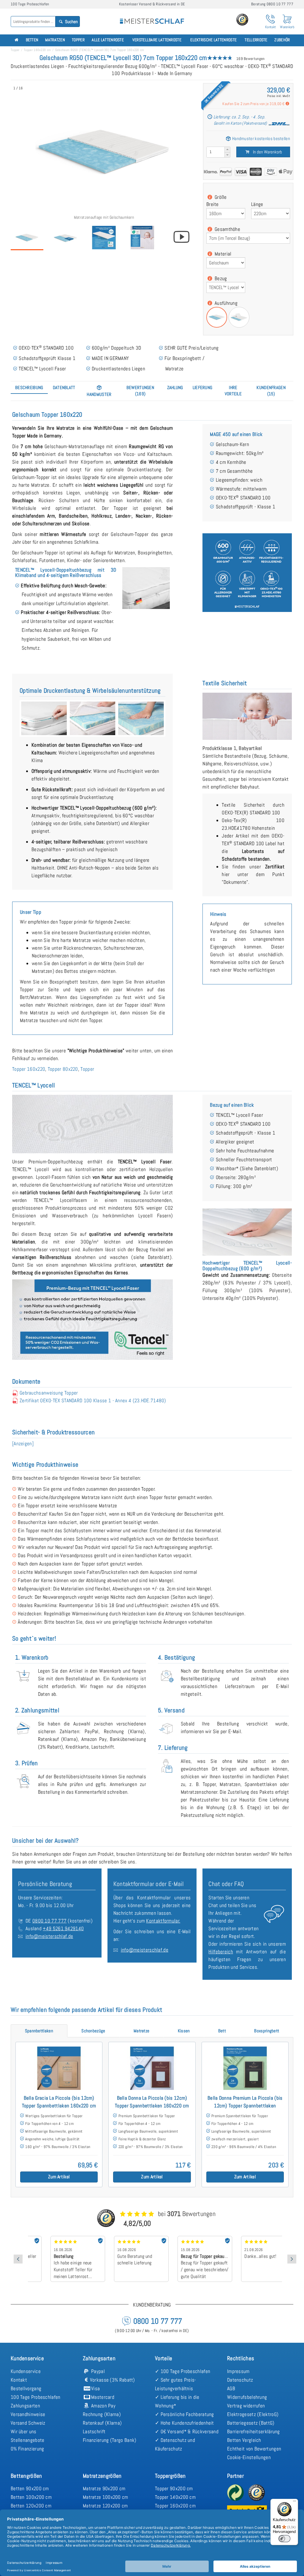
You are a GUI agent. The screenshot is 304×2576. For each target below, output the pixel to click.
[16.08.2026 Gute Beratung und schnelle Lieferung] (123, 2238)
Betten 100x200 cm (31, 2497)
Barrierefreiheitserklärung (254, 2431)
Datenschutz (240, 2380)
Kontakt (19, 2380)
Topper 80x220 (63, 1069)
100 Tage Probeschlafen (36, 2397)
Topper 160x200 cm (175, 2506)
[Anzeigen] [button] (23, 1444)
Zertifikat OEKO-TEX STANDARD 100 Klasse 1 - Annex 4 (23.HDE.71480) (93, 1400)
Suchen (71, 22)
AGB (231, 2388)
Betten (32, 40)
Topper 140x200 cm (175, 2497)
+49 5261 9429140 (63, 1928)
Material (223, 254)
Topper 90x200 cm (174, 2488)
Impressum (238, 2371)
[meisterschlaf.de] (152, 17)
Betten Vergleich (244, 2440)
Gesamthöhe (227, 229)
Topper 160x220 (29, 1069)
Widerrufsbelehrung (247, 2397)
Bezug (220, 278)
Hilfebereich (221, 1952)
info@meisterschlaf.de (49, 1936)
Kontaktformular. (163, 1921)
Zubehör (282, 40)
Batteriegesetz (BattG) (251, 2423)
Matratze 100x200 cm (106, 2497)
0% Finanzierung (27, 2449)
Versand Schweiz (28, 2423)
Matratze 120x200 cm (105, 2506)
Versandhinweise (28, 2414)
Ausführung (225, 303)
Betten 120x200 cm (31, 2506)
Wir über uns (24, 2431)
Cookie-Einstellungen (249, 2457)
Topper (78, 40)
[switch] (284, 2539)
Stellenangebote (28, 2440)
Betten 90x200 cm (30, 2488)
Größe (220, 197)
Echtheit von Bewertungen (254, 2449)
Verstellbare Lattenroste (157, 40)
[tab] (29, 387)
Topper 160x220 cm (37, 50)
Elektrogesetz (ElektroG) (253, 2414)
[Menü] (294, 2502)
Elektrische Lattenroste (213, 40)
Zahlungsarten (25, 2406)
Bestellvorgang (26, 2388)
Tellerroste (256, 40)
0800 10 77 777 (49, 1921)
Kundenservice (26, 2371)
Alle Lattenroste (108, 40)
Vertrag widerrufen (246, 2406)
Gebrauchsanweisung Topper (49, 1393)
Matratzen (55, 40)
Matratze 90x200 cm (104, 2488)
